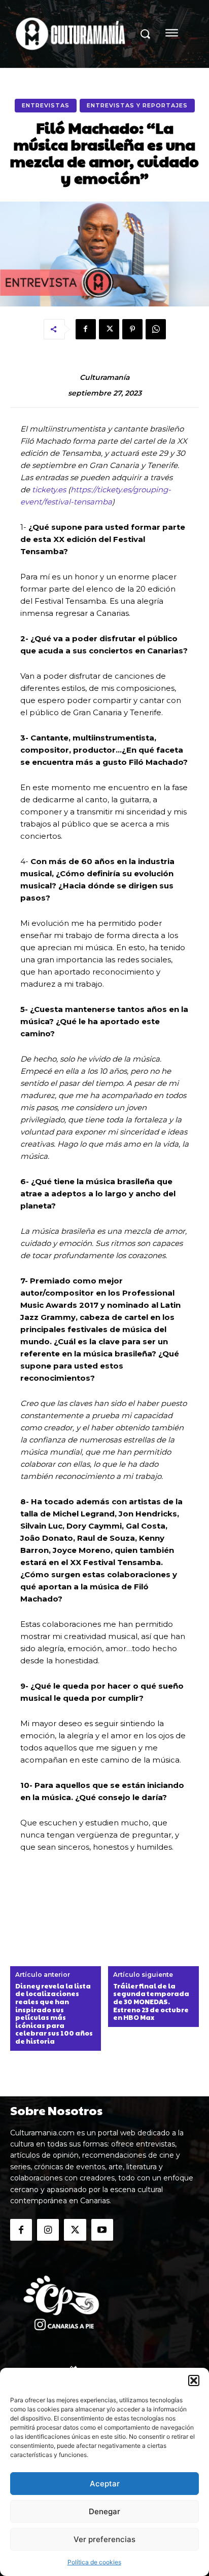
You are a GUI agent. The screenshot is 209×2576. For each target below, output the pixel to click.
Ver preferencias (104, 2539)
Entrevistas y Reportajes (137, 105)
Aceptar (105, 2484)
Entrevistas (46, 105)
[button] (194, 2380)
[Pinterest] (132, 329)
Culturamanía (104, 378)
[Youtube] (102, 2230)
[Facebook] (86, 329)
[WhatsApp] (156, 329)
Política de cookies (94, 2562)
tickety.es (49, 490)
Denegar (104, 2511)
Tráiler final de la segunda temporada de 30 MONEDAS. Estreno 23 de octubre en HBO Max (151, 2002)
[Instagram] (48, 2230)
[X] (109, 329)
